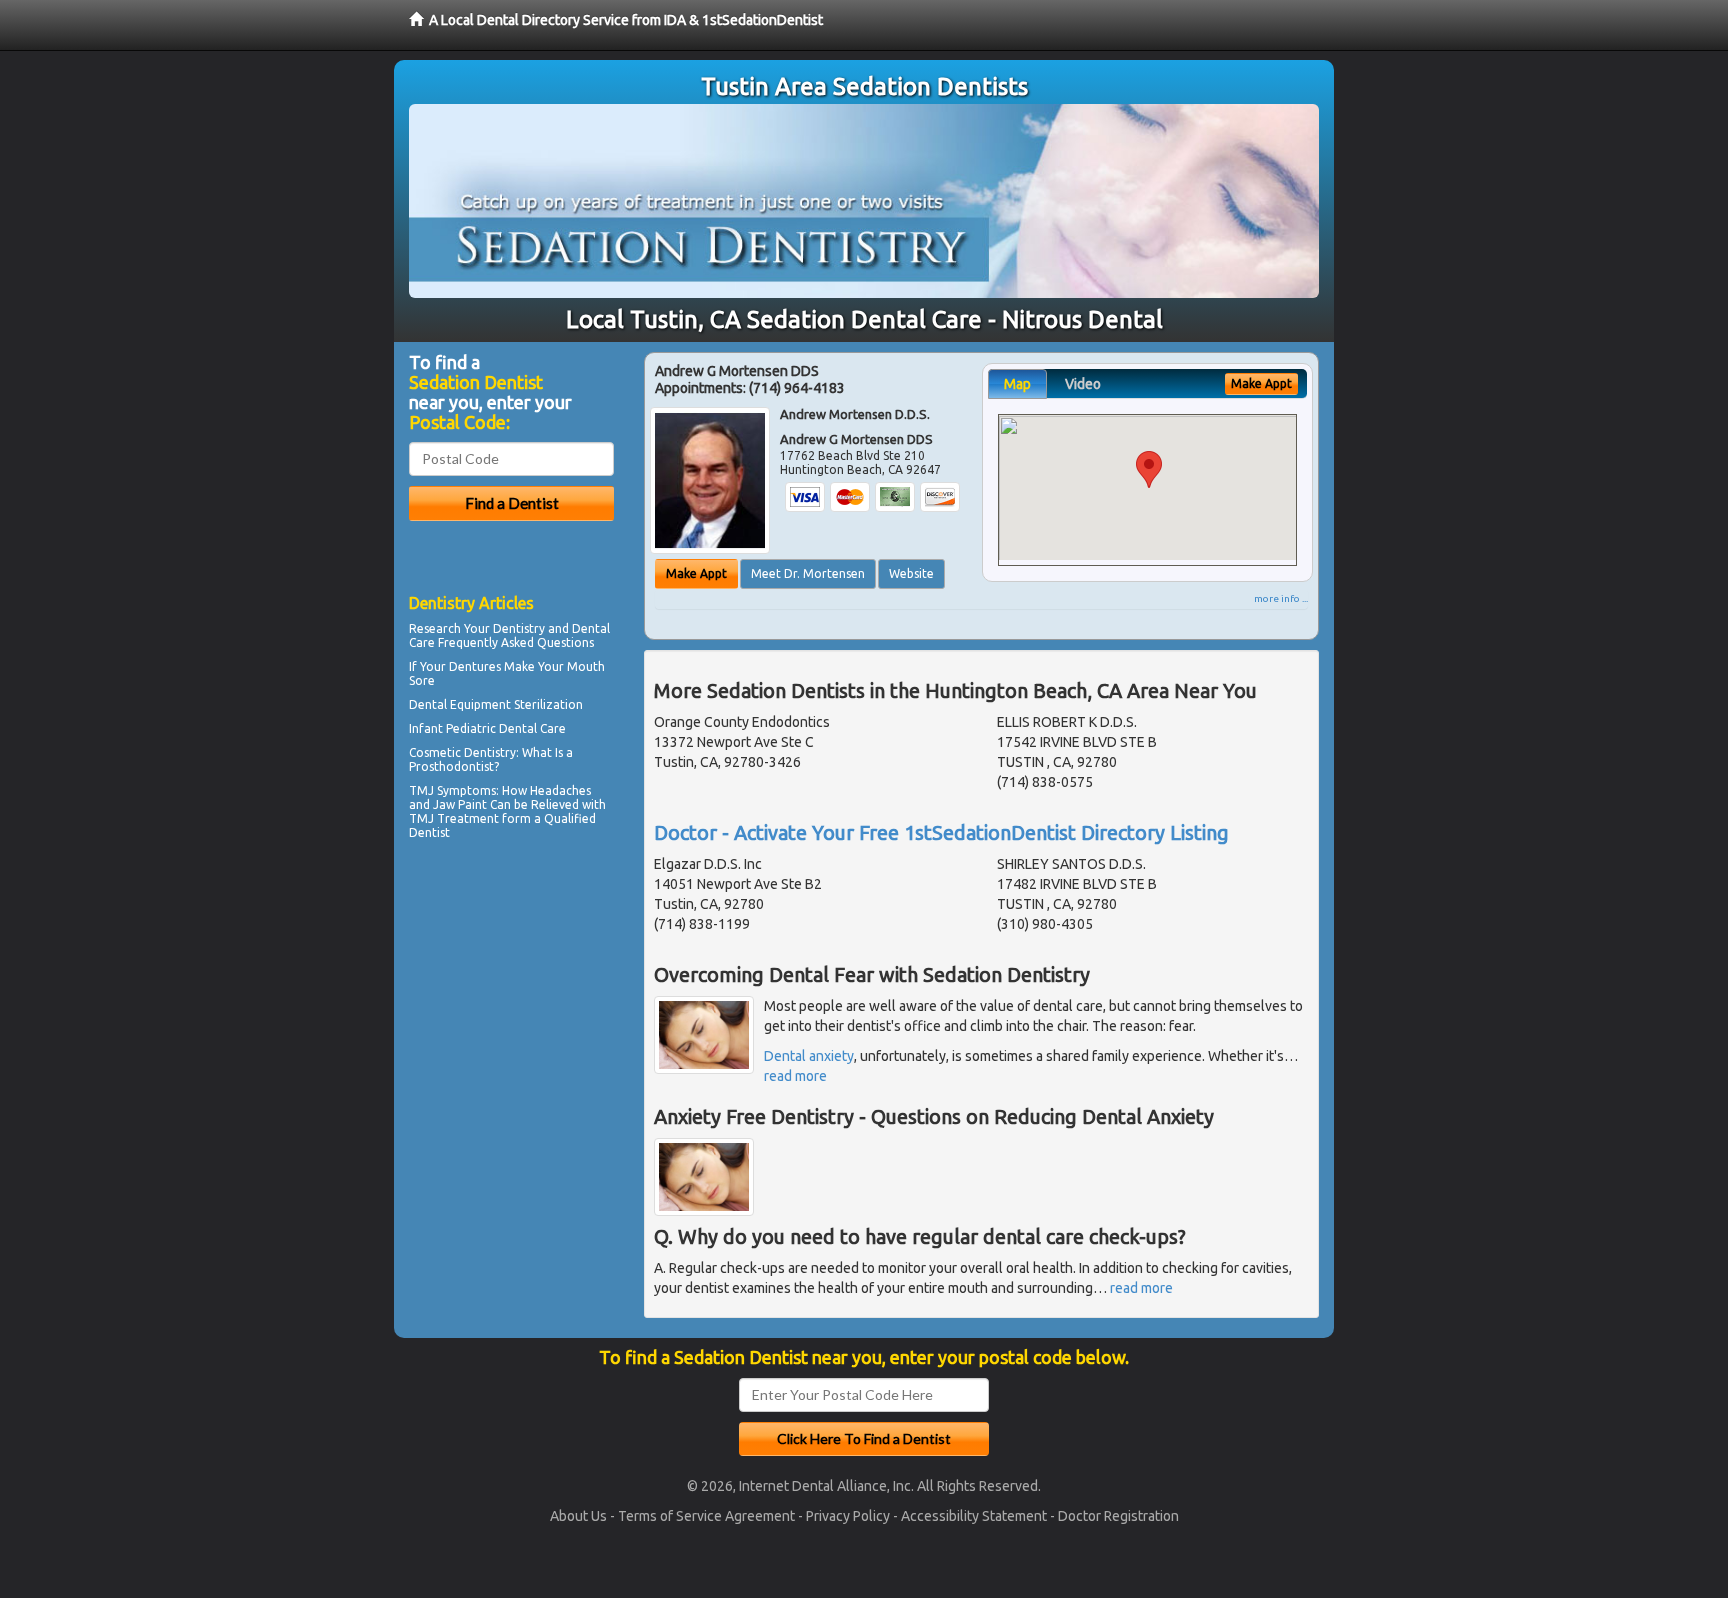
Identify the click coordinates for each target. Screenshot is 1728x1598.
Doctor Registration (1118, 1516)
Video (1083, 384)
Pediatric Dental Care (506, 728)
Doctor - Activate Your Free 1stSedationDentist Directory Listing (941, 832)
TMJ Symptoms (452, 790)
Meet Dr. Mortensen (808, 573)
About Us (578, 1516)
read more (795, 1076)
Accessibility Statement (974, 1516)
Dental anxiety (809, 1056)
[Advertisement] (511, 1020)
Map (1017, 384)
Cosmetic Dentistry (462, 752)
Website (911, 573)
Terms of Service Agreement (706, 1516)
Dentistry (519, 628)
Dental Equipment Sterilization (496, 704)
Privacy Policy (848, 1516)
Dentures (475, 666)
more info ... (1281, 598)
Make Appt (696, 573)
